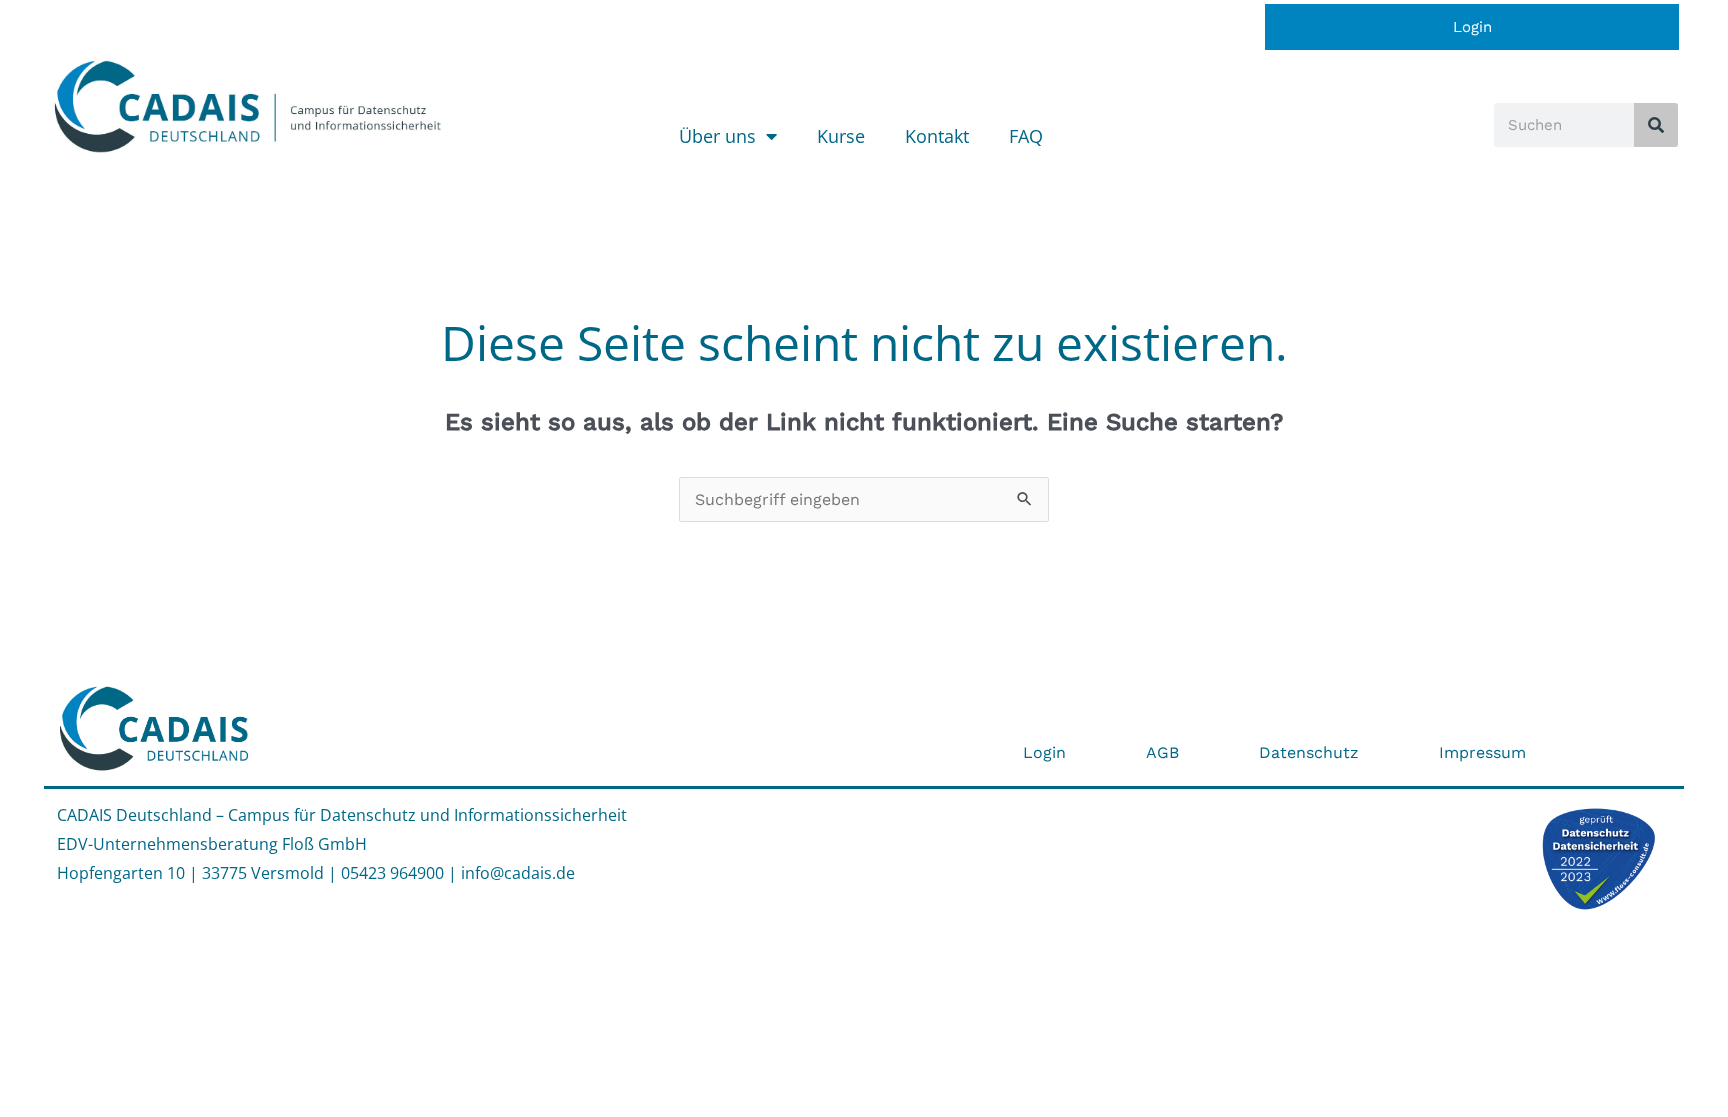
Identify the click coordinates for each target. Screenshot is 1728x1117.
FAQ (1026, 136)
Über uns (717, 136)
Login (1472, 27)
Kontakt (937, 136)
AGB (1162, 752)
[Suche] (1656, 125)
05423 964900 (392, 873)
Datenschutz (1309, 752)
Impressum (1482, 752)
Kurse (841, 136)
